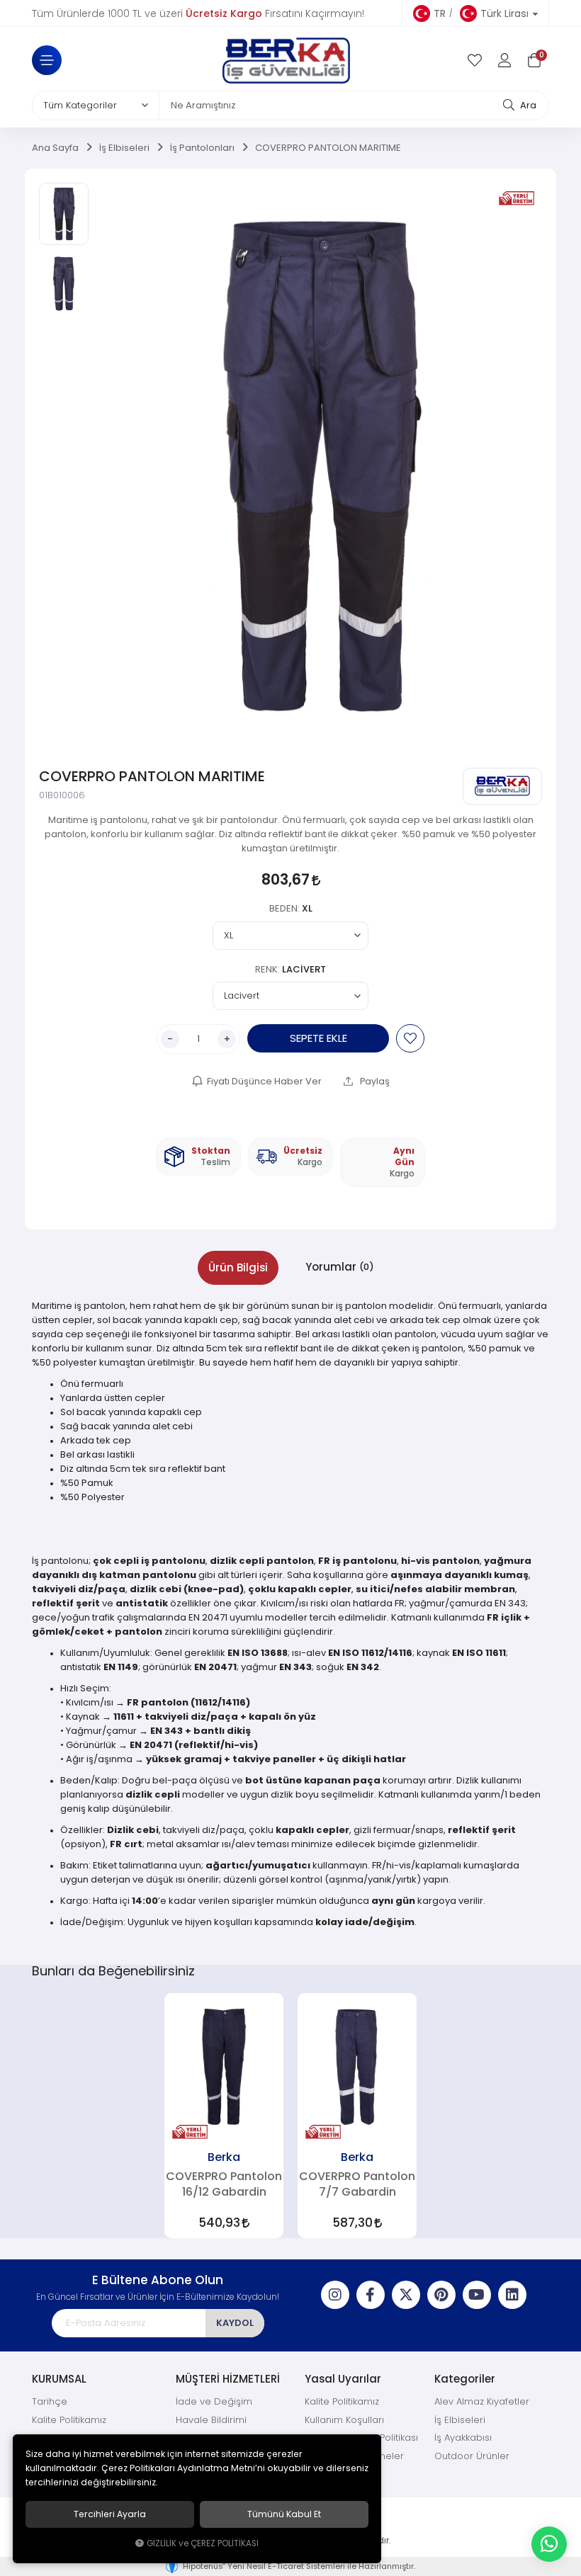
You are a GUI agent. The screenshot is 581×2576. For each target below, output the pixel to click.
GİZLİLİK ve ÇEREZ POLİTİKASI (203, 2543)
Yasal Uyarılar (343, 2379)
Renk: (290, 969)
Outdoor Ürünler (472, 2456)
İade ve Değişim (214, 2401)
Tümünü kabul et (284, 2514)
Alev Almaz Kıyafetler (482, 2401)
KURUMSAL (59, 2379)
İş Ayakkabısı (463, 2438)
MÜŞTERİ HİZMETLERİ (228, 2379)
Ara (527, 105)
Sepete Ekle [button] (318, 1038)
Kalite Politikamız (69, 2420)
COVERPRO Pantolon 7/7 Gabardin (357, 2184)
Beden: (291, 908)
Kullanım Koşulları (344, 2420)
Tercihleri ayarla (110, 2514)
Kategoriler (465, 2379)
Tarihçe (50, 2401)
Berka (224, 2157)
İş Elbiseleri (460, 2420)
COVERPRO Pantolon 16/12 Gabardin (224, 2184)
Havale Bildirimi (211, 2420)
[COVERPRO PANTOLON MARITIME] (319, 466)
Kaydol (235, 2323)
